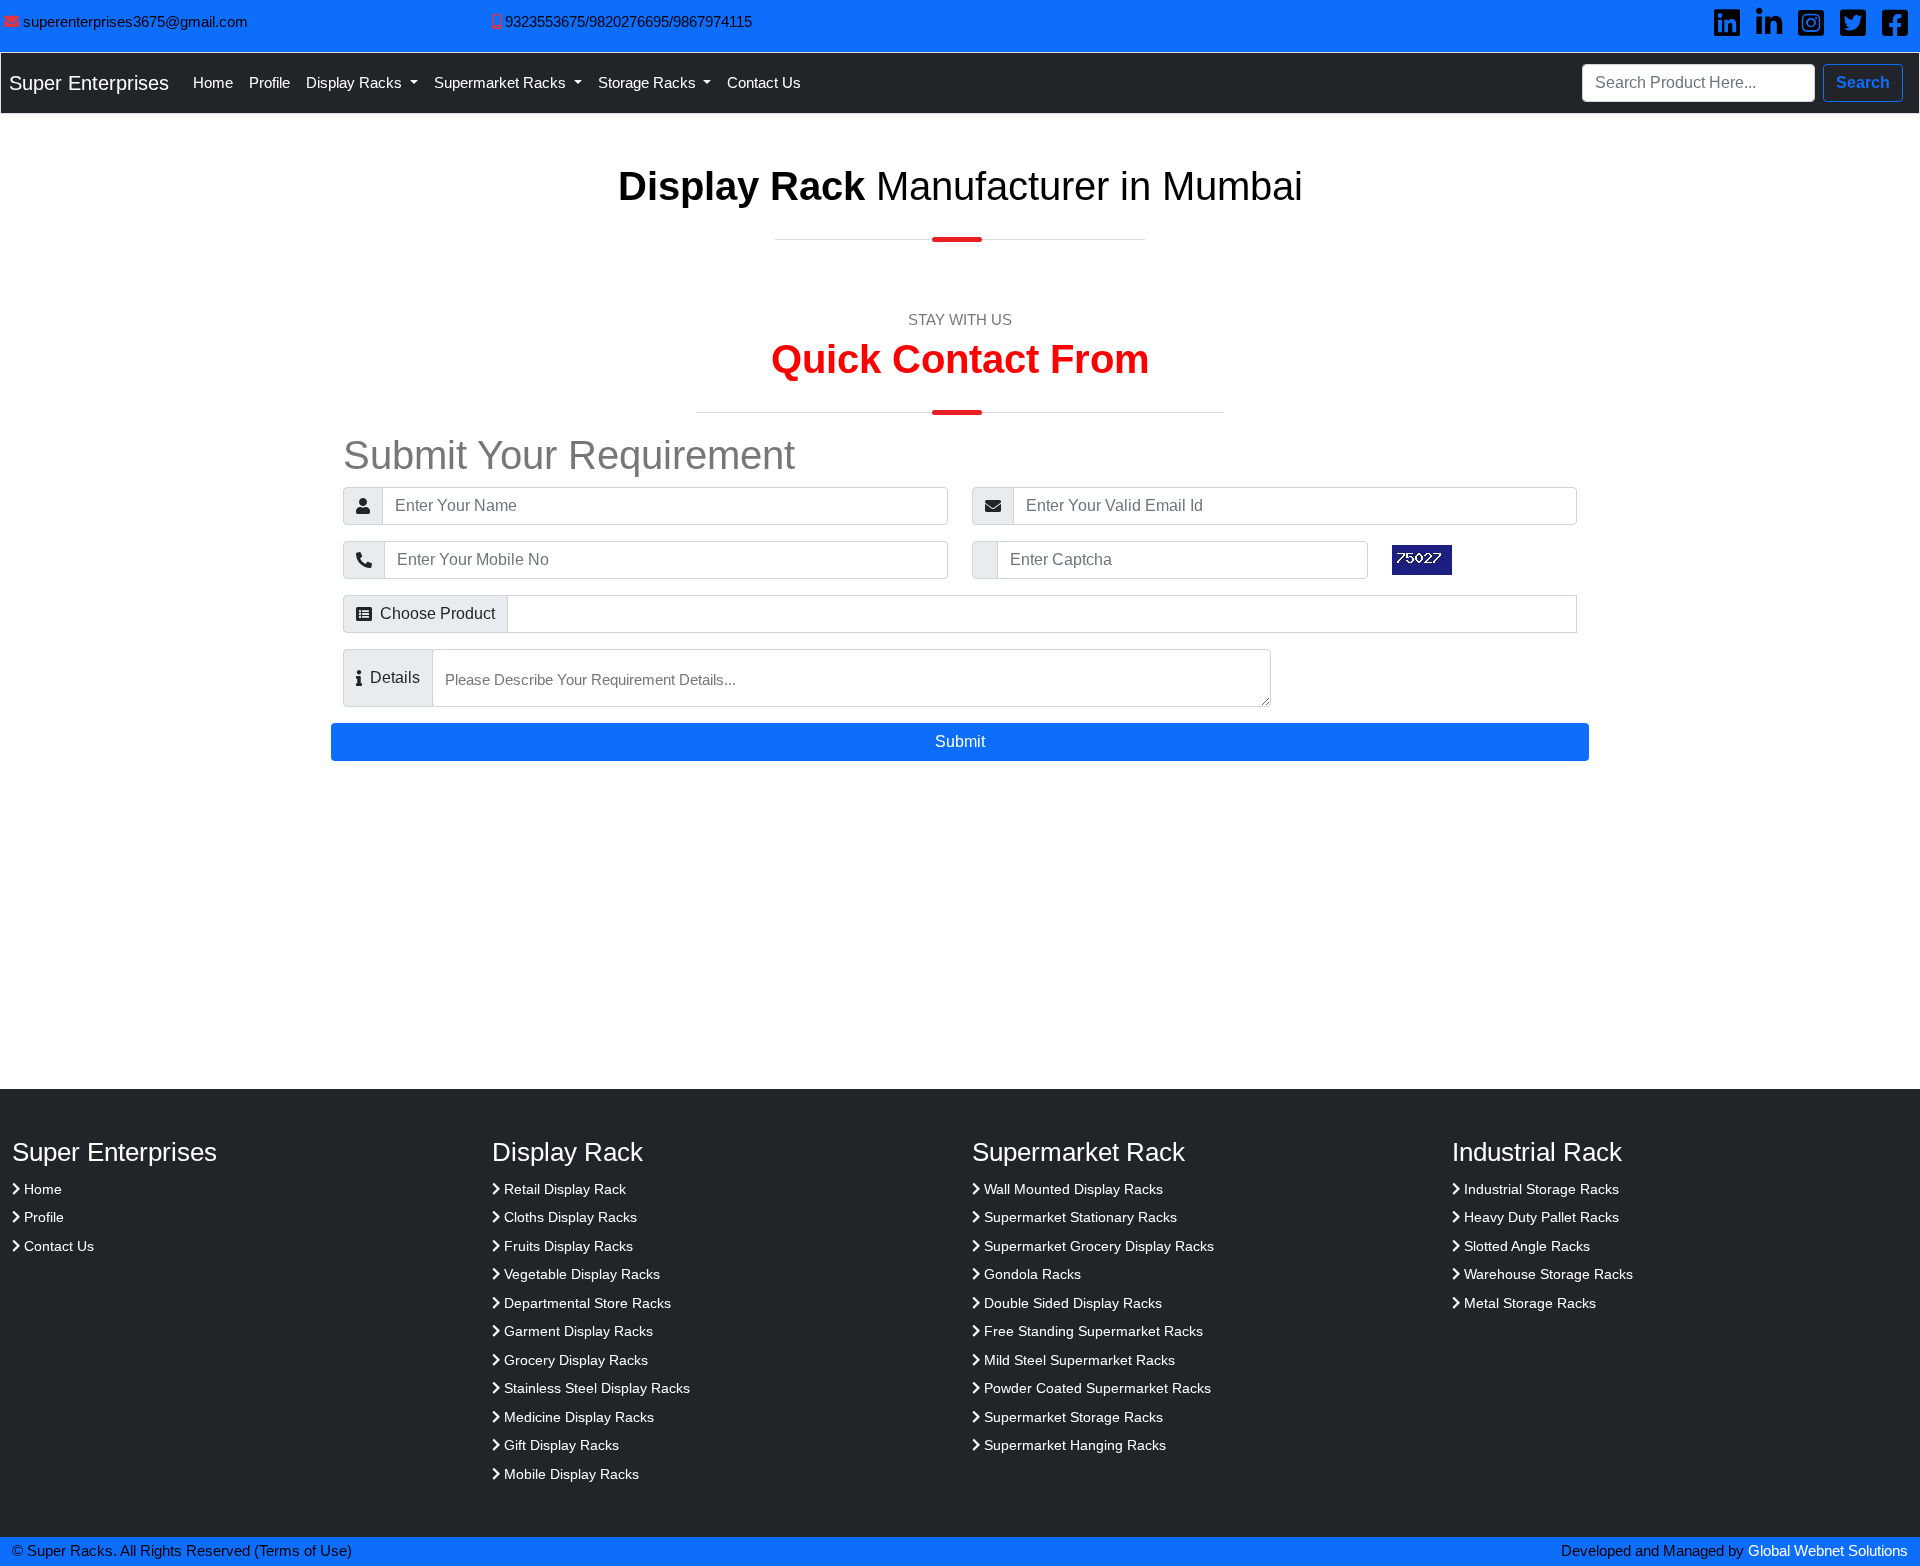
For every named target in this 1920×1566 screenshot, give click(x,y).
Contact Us (764, 82)
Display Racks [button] (356, 82)
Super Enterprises (89, 83)
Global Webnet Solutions (1828, 1550)
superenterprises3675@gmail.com (133, 21)
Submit (960, 741)
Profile (269, 82)
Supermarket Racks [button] (502, 82)
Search (1863, 82)
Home (213, 82)
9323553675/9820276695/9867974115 (626, 21)
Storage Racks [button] (649, 82)
